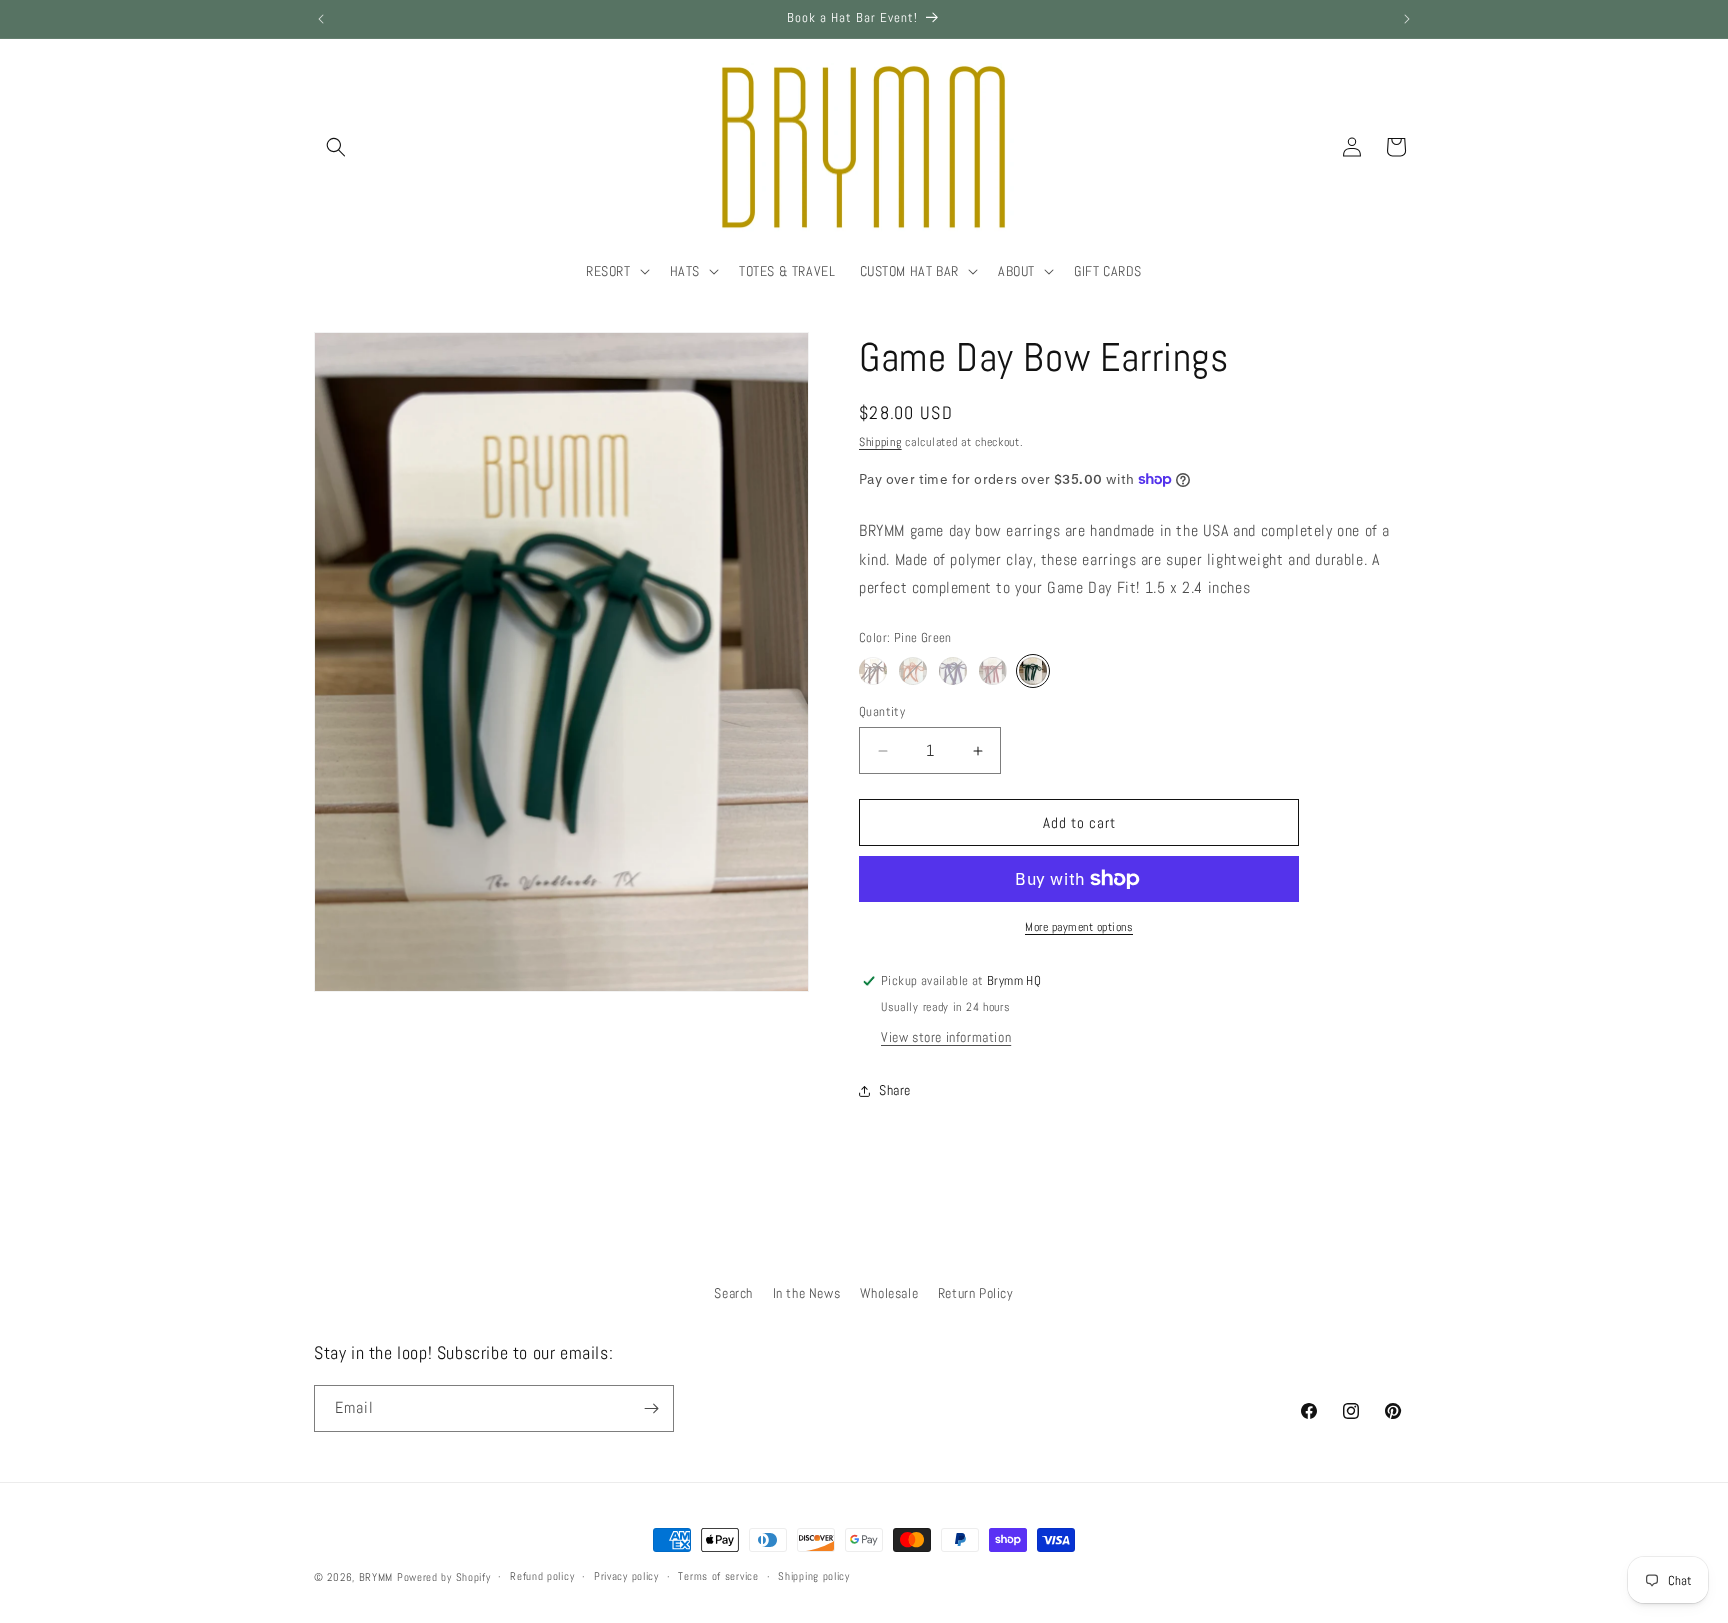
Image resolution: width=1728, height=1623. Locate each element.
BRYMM (376, 1577)
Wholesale (889, 1293)
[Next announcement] (1407, 19)
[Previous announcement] (321, 19)
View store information (946, 1037)
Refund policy (542, 1576)
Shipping (880, 442)
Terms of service (718, 1576)
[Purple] (953, 671)
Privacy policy (626, 1576)
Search (733, 1293)
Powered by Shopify (444, 1577)
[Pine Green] (1033, 671)
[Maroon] (873, 671)
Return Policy (976, 1293)
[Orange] (913, 671)
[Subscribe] (651, 1408)
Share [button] (895, 1090)
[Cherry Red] (993, 671)
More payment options (1079, 927)
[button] (336, 147)
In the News (807, 1293)
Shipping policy (814, 1576)
